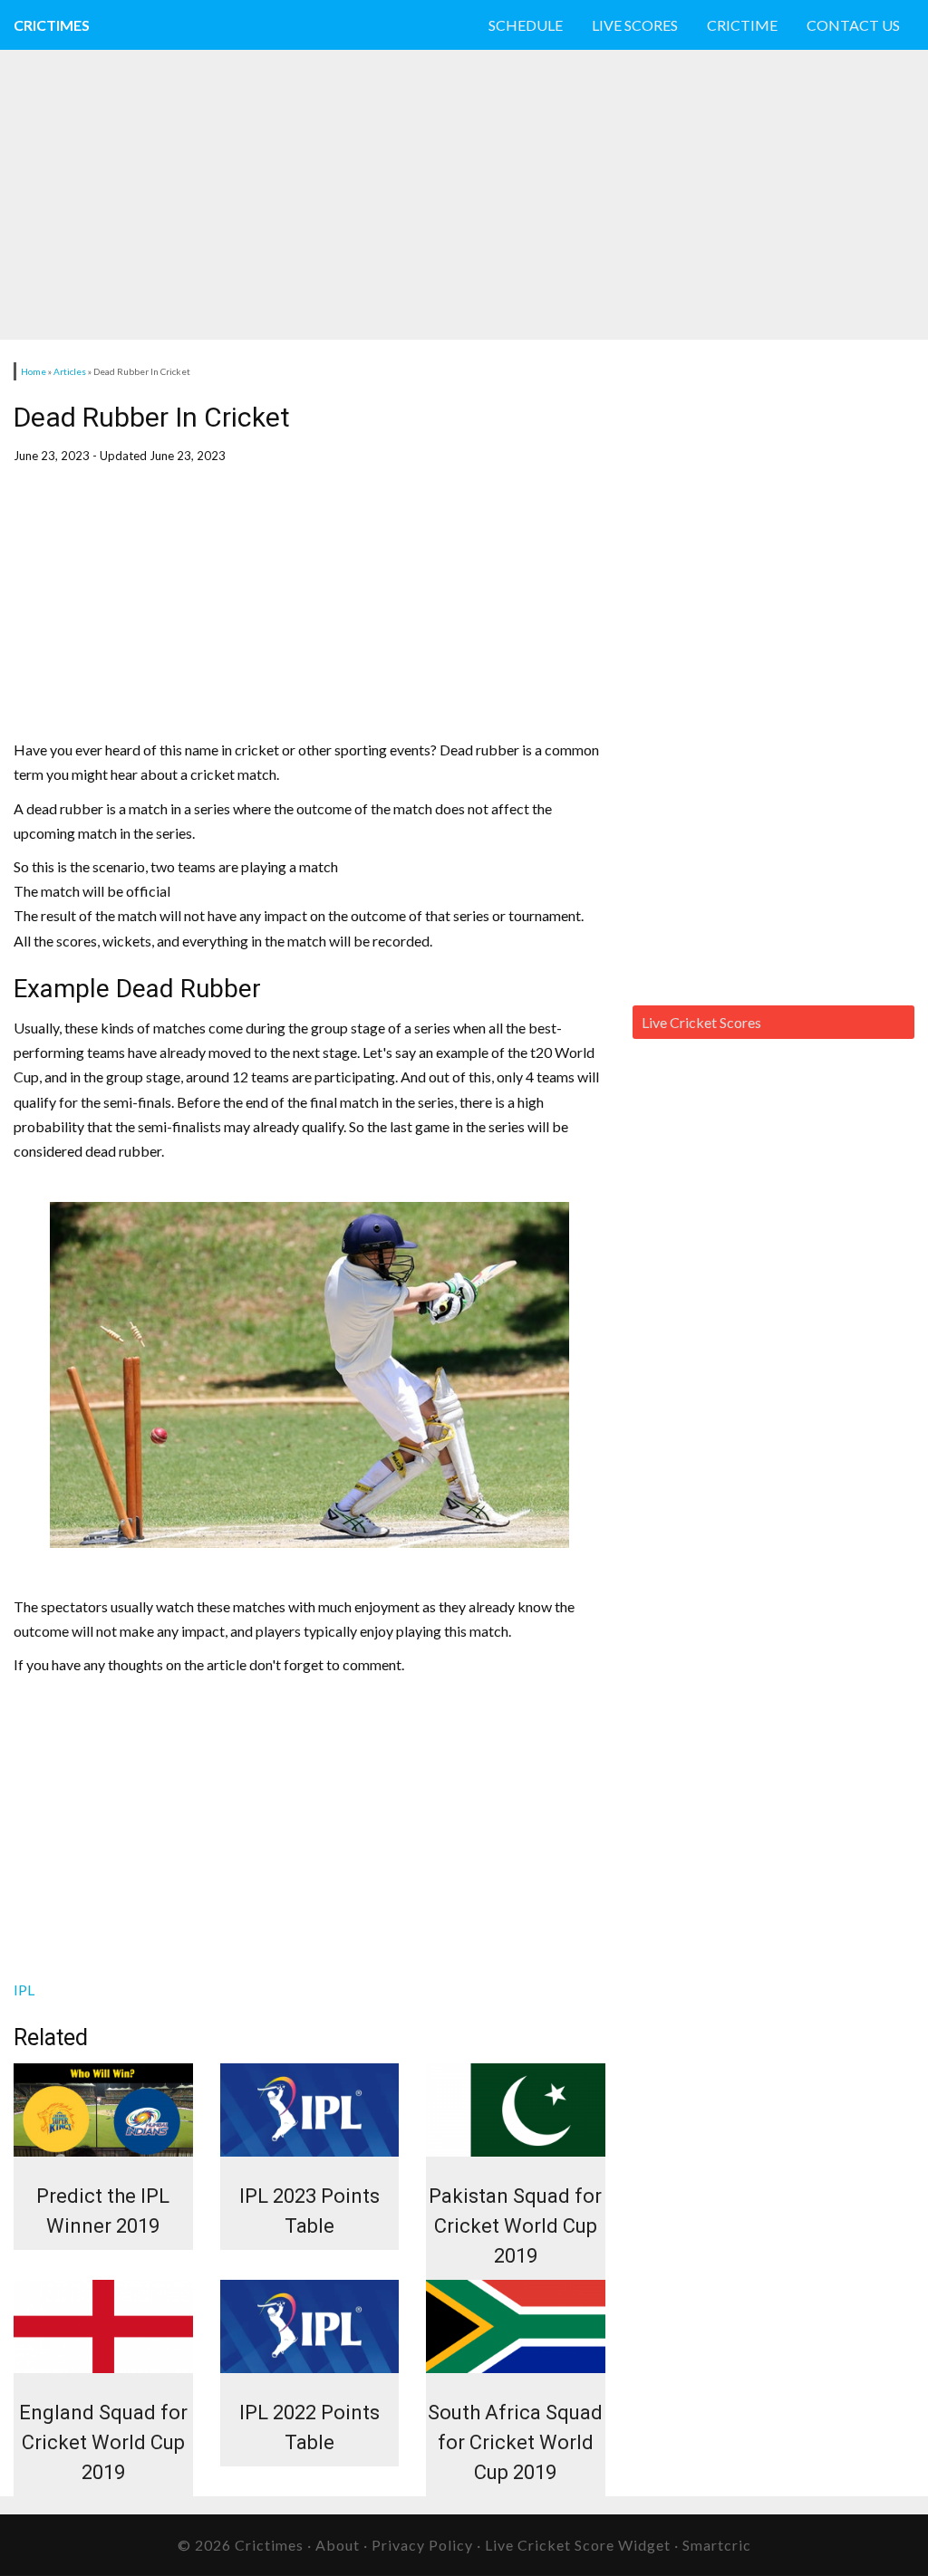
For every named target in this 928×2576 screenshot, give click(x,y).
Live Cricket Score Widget (578, 2545)
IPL (24, 1990)
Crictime (742, 25)
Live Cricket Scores (701, 1022)
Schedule (526, 25)
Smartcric (717, 2545)
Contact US (853, 25)
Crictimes (52, 25)
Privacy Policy (422, 2545)
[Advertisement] (435, 195)
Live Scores (635, 25)
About (338, 2545)
